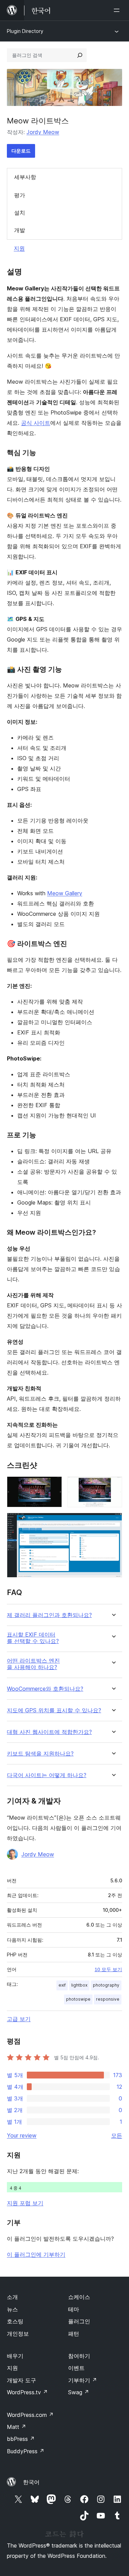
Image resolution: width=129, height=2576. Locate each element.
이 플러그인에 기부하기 (36, 2254)
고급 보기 (19, 2019)
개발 (20, 230)
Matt (17, 2427)
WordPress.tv (27, 2392)
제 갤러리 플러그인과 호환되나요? (49, 1615)
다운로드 (21, 151)
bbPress (21, 2439)
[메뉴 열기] (118, 10)
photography (106, 1985)
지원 (19, 248)
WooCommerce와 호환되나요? (45, 1689)
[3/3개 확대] (113, 1522)
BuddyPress (26, 2451)
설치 (20, 213)
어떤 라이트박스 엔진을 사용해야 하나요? (33, 1664)
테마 (74, 2309)
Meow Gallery (65, 893)
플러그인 (79, 2321)
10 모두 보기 (108, 1969)
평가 (20, 195)
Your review (22, 2135)
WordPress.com (30, 2415)
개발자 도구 (21, 2380)
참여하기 (79, 2356)
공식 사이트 (36, 423)
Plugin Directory (25, 31)
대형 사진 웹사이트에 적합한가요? (49, 1732)
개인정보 (18, 2334)
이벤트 (76, 2368)
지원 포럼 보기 (25, 2203)
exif (62, 1985)
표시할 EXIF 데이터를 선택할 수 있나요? (33, 1638)
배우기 (15, 2356)
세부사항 (25, 177)
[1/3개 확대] (53, 1486)
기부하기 (83, 2380)
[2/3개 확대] (113, 1486)
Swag (79, 2392)
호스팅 (15, 2321)
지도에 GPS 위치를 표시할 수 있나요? (54, 1710)
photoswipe (78, 1999)
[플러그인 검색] (80, 55)
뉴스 (12, 2309)
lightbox (79, 1985)
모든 (117, 2135)
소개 (12, 2297)
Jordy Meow (43, 132)
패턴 (74, 2334)
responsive (108, 1999)
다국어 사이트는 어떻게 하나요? (47, 1775)
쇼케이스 (79, 2297)
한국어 (31, 2482)
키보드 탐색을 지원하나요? (40, 1754)
